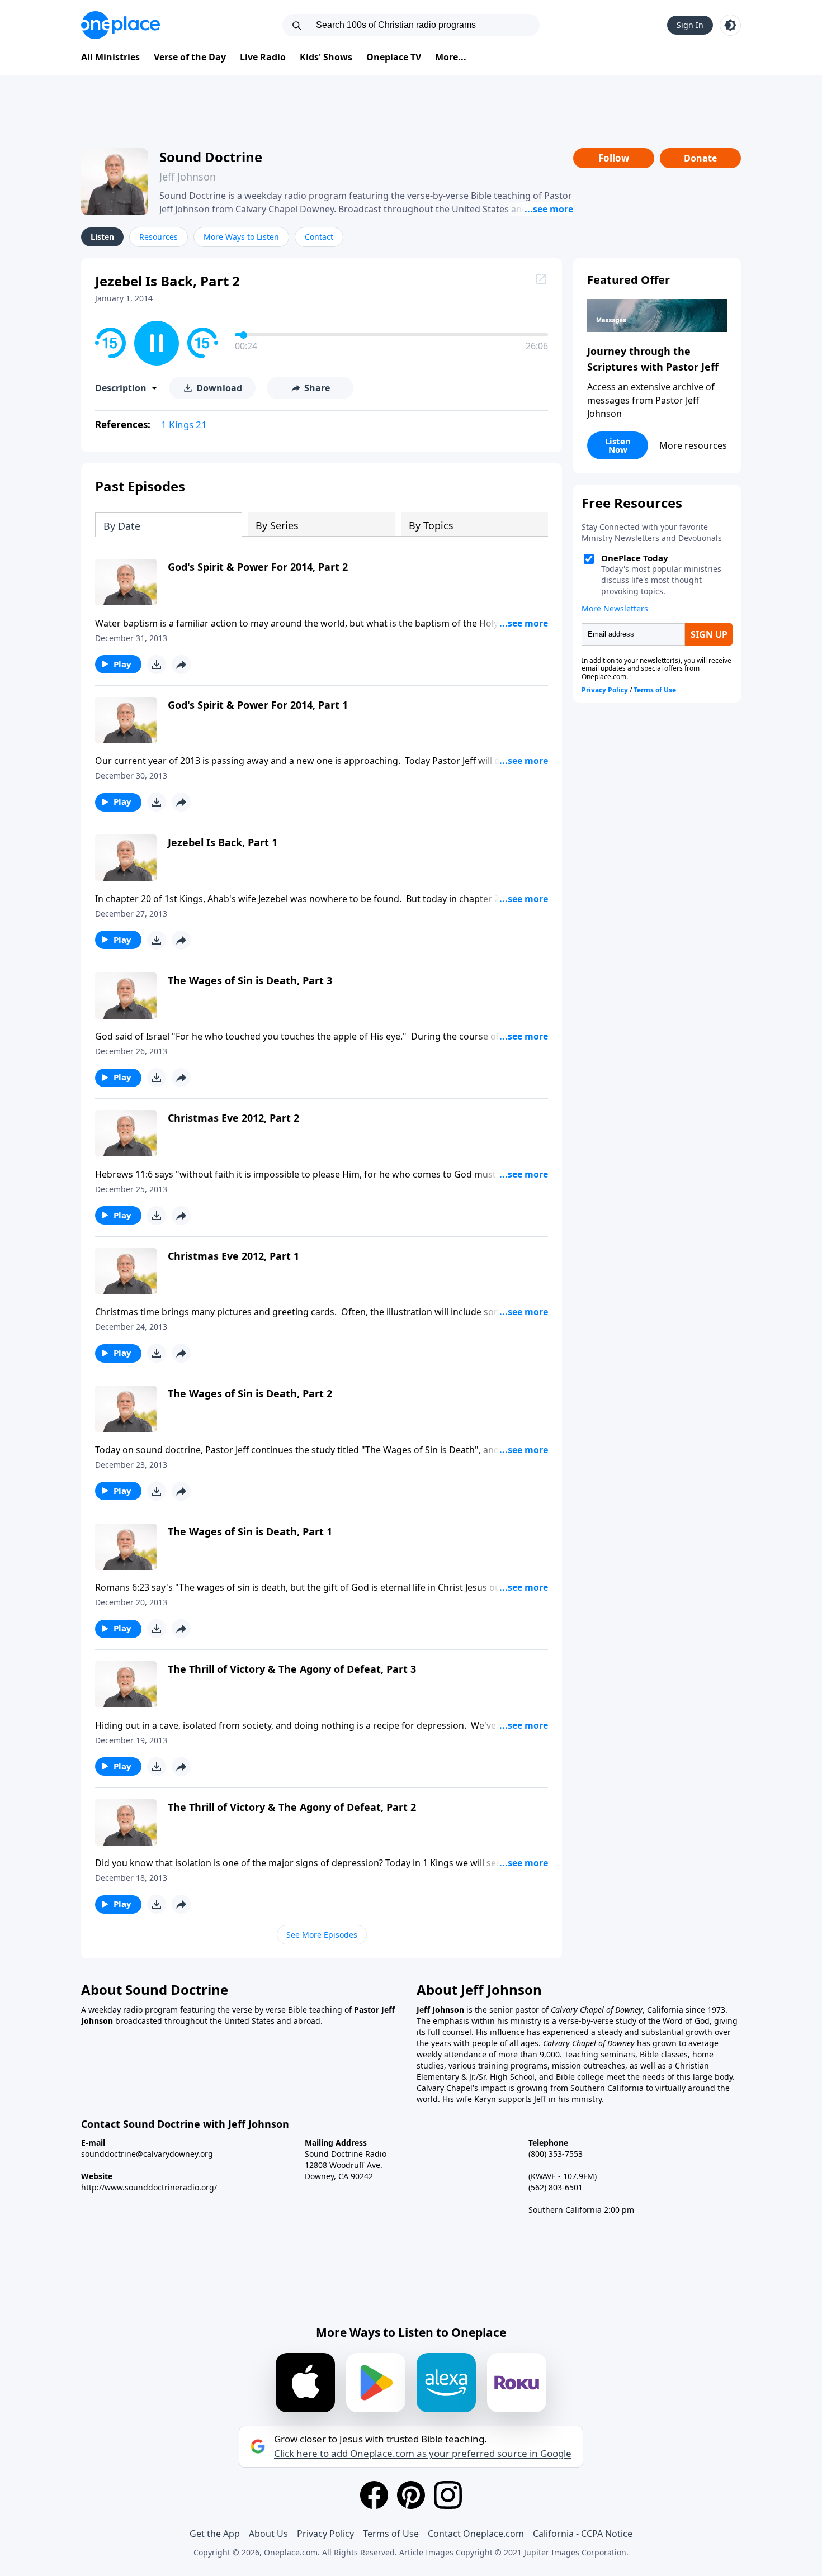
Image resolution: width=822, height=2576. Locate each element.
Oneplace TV (394, 57)
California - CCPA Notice (583, 2534)
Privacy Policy (325, 2534)
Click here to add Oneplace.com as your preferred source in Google (423, 2454)
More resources (693, 445)
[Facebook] (374, 2495)
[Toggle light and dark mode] (730, 25)
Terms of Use (391, 2534)
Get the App (215, 2534)
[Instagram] (448, 2495)
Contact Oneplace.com (476, 2534)
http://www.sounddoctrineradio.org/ (149, 2187)
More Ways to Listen (241, 237)
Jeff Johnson (188, 177)
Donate (700, 158)
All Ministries (110, 57)
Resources (159, 237)
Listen (102, 237)
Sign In (690, 25)
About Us (268, 2534)
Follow (614, 158)
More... (451, 57)
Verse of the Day (190, 57)
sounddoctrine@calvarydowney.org (147, 2154)
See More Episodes (322, 1935)
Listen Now (618, 445)
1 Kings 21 (184, 424)
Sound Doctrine (211, 157)
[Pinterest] (411, 2495)
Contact (319, 237)
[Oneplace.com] (121, 25)
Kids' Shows (326, 57)
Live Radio (263, 57)
